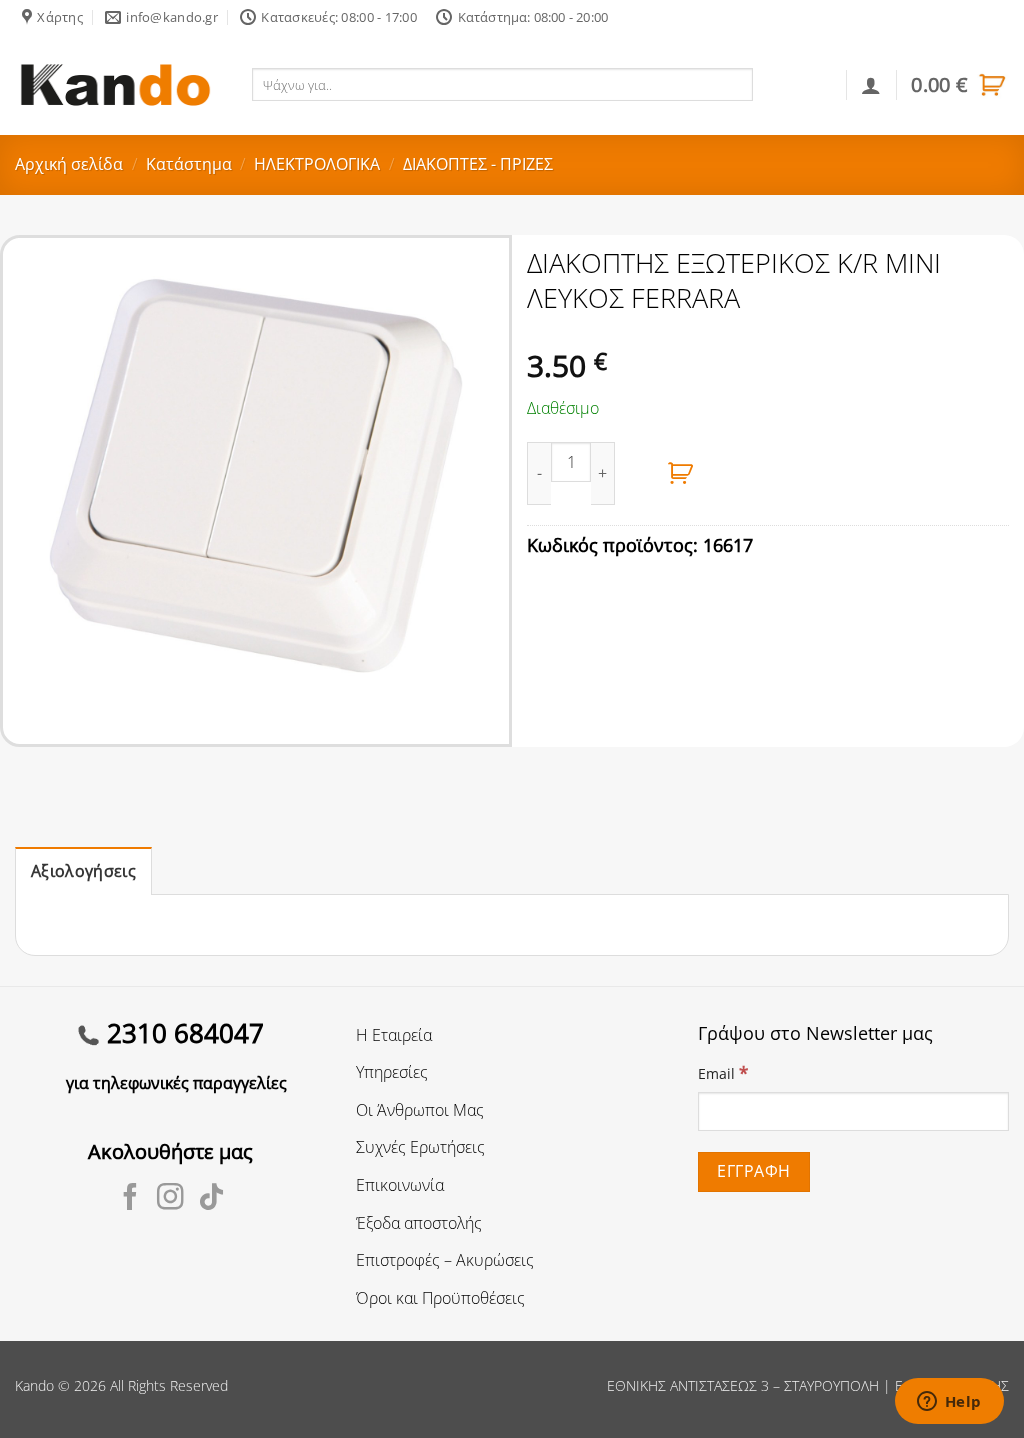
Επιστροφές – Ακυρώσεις (445, 1260)
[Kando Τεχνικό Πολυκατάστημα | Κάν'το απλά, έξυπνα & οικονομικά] (115, 84)
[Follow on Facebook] (130, 1199)
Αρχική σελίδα (69, 164)
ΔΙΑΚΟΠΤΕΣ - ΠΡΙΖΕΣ (478, 164)
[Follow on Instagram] (170, 1199)
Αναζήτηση (796, 84)
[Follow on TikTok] (211, 1199)
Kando (34, 1385)
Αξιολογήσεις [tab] (83, 871)
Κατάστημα (189, 164)
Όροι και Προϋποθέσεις (440, 1298)
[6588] (681, 473)
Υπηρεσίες (392, 1072)
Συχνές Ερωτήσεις (420, 1147)
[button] (960, 85)
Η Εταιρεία (394, 1035)
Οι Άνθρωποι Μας (420, 1110)
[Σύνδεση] (871, 85)
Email (723, 1072)
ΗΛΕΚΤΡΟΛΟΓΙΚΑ (317, 164)
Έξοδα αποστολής (419, 1223)
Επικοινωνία (400, 1185)
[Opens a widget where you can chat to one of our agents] (949, 1403)
